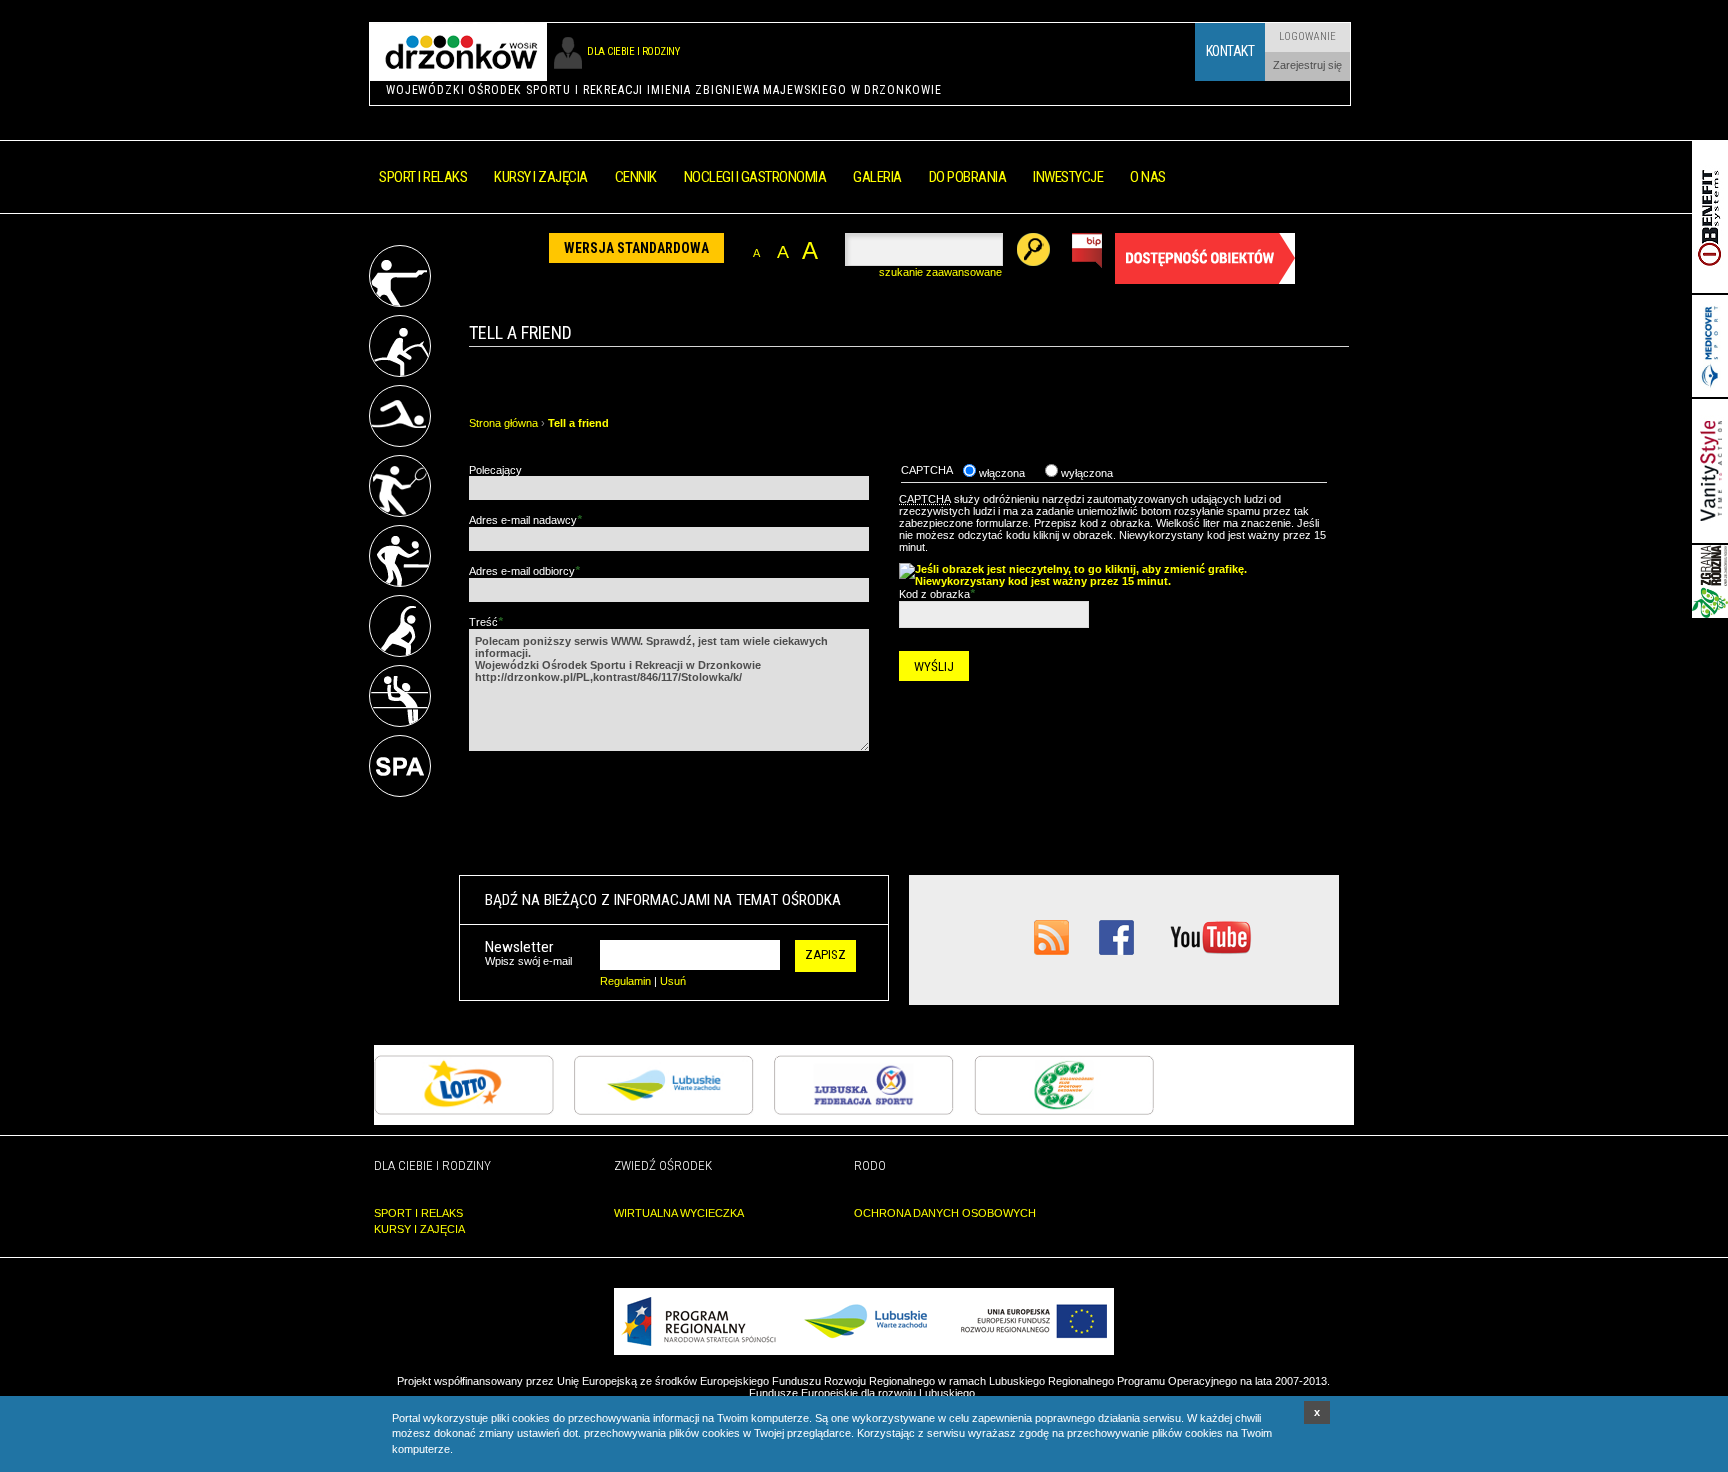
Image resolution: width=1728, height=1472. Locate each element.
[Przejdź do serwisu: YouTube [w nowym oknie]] (1210, 951)
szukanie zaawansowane (940, 272)
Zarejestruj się (1307, 65)
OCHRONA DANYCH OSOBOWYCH (945, 1213)
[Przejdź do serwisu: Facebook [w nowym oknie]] (1116, 951)
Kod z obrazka (937, 594)
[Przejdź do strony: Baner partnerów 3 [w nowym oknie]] (1710, 539)
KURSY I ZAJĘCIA (419, 1229)
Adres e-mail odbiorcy (524, 571)
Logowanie (1307, 36)
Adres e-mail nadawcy (525, 520)
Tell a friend (578, 423)
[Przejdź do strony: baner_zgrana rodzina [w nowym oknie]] (1710, 614)
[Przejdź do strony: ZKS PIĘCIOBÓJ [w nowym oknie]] (1064, 1111)
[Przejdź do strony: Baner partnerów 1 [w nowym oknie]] (1710, 289)
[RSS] (1051, 951)
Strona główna (503, 423)
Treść (486, 622)
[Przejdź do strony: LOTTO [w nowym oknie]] (464, 1111)
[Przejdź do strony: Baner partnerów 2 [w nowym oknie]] (1710, 393)
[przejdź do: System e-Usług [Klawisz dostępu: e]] (1205, 280)
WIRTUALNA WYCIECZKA (679, 1213)
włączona (1000, 473)
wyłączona (1085, 473)
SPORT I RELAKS (418, 1213)
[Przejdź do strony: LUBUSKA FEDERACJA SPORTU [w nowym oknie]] (864, 1111)
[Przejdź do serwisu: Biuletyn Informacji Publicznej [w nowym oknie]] (1087, 264)
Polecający (495, 470)
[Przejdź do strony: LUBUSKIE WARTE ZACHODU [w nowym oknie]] (664, 1111)
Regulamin (625, 981)
